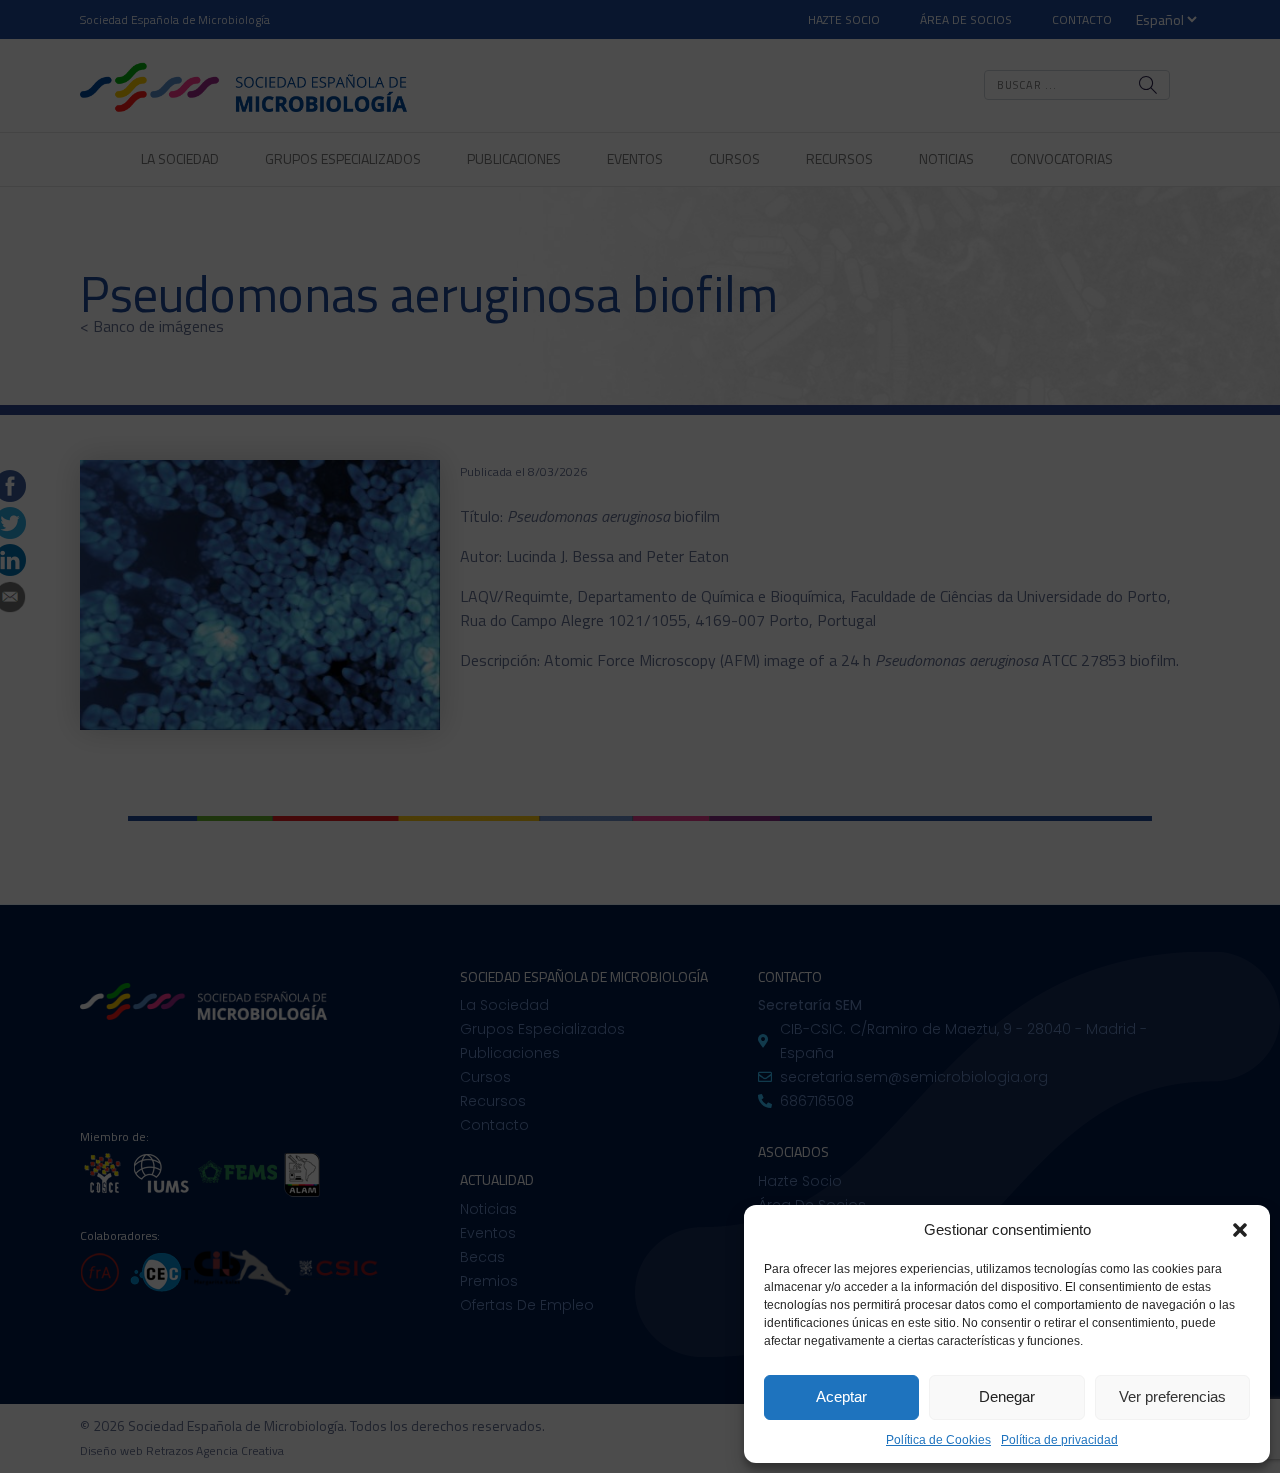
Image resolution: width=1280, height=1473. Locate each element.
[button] (1240, 1230)
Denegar (1007, 1396)
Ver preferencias (1172, 1396)
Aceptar (841, 1396)
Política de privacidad (1059, 1440)
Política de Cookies (938, 1440)
